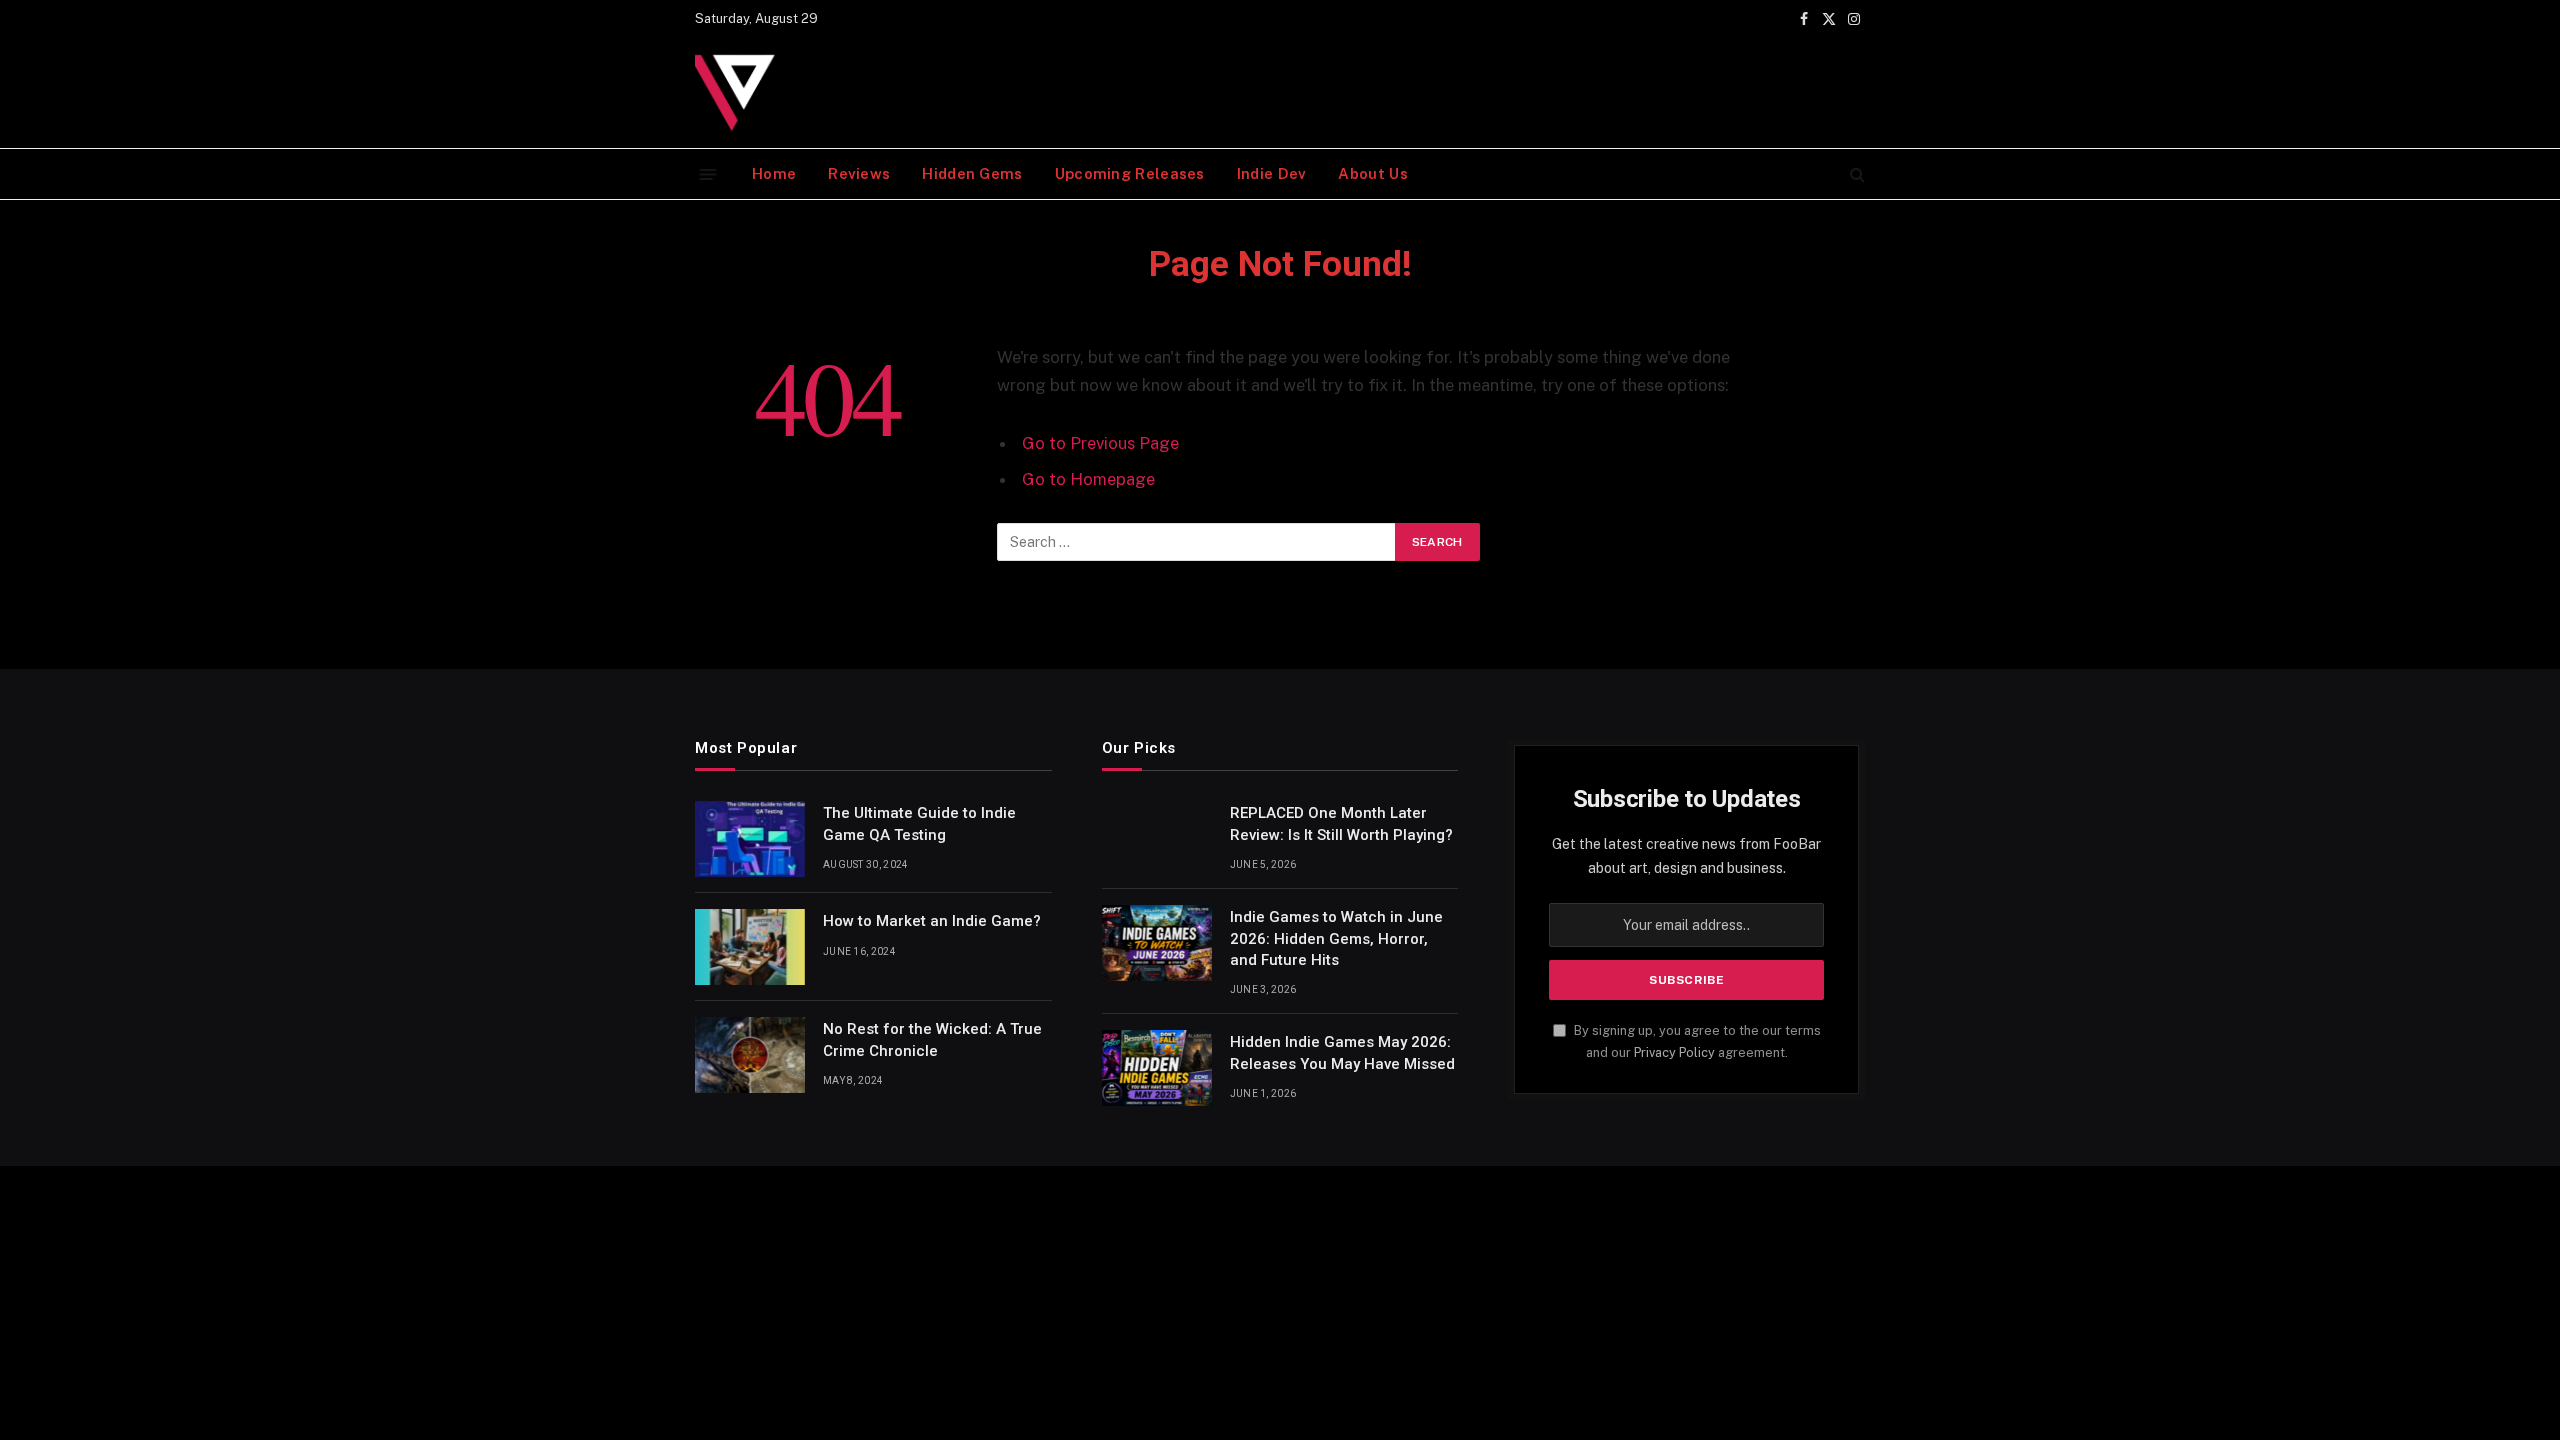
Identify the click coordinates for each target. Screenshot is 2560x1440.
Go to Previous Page (1100, 443)
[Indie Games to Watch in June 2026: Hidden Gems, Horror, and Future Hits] (1157, 943)
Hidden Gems (972, 173)
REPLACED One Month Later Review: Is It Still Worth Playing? (1341, 823)
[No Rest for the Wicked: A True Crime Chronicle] (750, 1055)
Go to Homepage (1088, 479)
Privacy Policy (1674, 1052)
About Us (1372, 173)
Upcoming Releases (1130, 173)
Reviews (859, 173)
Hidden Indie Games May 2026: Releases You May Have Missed (1342, 1052)
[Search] (1855, 174)
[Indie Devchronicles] (740, 93)
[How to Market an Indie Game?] (750, 947)
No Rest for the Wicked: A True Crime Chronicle (932, 1039)
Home (774, 173)
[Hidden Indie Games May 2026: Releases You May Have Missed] (1157, 1068)
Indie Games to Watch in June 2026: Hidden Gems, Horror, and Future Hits (1336, 938)
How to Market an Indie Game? (932, 921)
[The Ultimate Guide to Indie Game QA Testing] (750, 839)
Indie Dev (1272, 173)
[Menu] (708, 173)
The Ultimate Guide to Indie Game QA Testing (919, 823)
